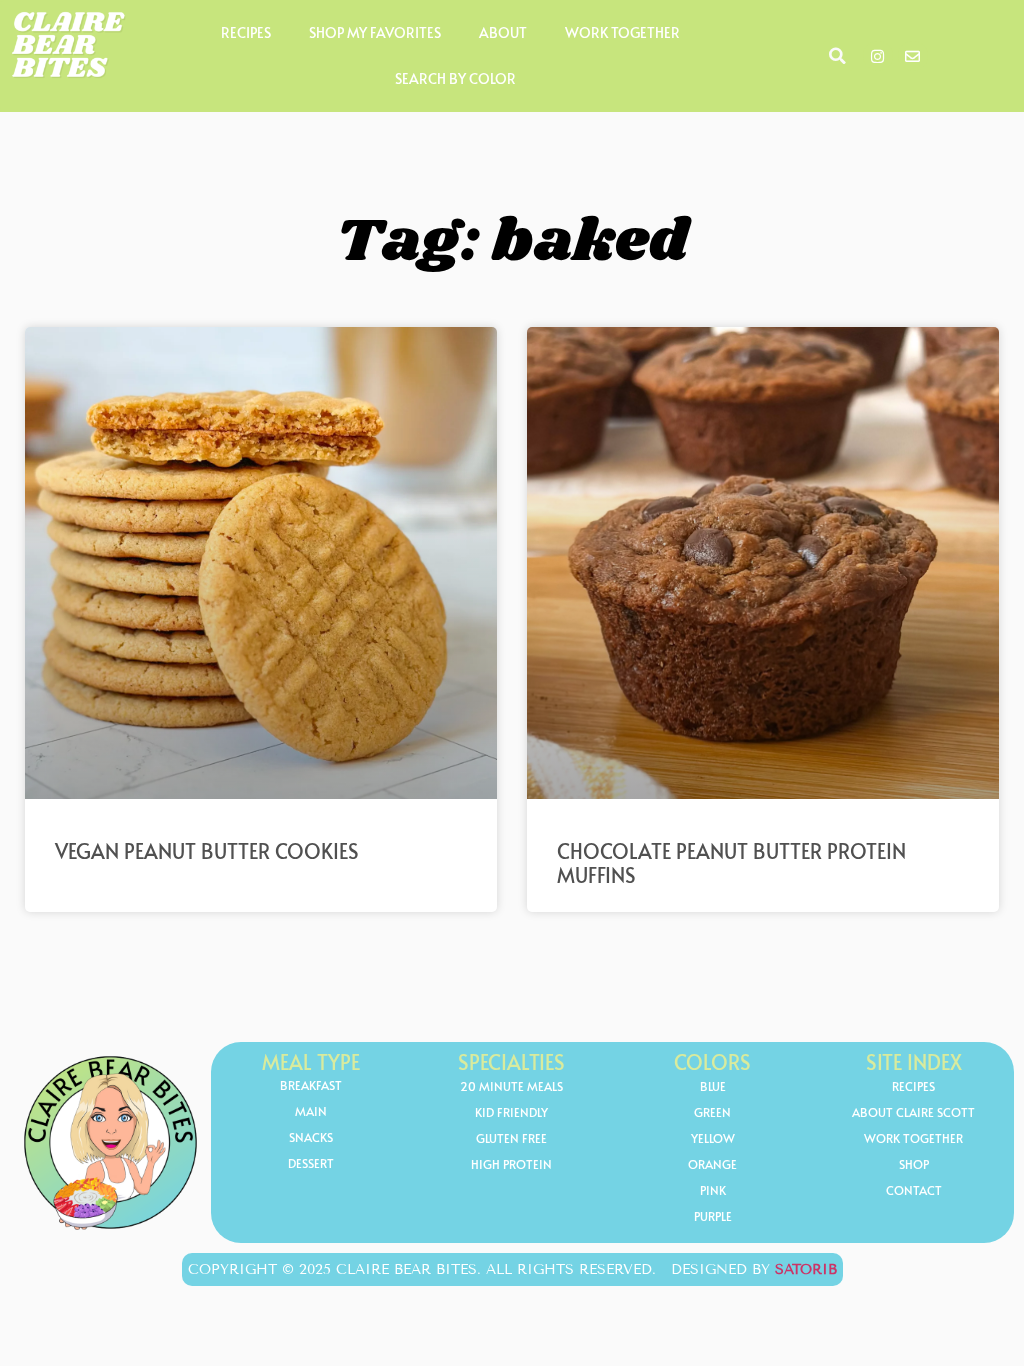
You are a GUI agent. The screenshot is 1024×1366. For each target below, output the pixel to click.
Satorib (806, 1269)
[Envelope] (913, 56)
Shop (914, 1164)
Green (712, 1112)
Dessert (311, 1163)
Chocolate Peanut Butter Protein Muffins (731, 863)
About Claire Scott (913, 1112)
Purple (713, 1216)
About (503, 32)
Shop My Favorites (375, 32)
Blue (713, 1086)
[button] (838, 56)
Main (311, 1111)
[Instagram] (878, 56)
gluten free (511, 1138)
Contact (914, 1190)
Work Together (622, 32)
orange (712, 1164)
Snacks (311, 1137)
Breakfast (311, 1085)
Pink (713, 1190)
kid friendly (511, 1112)
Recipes (246, 32)
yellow (713, 1138)
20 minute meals (511, 1086)
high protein (511, 1164)
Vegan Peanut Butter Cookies (207, 851)
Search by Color (455, 78)
